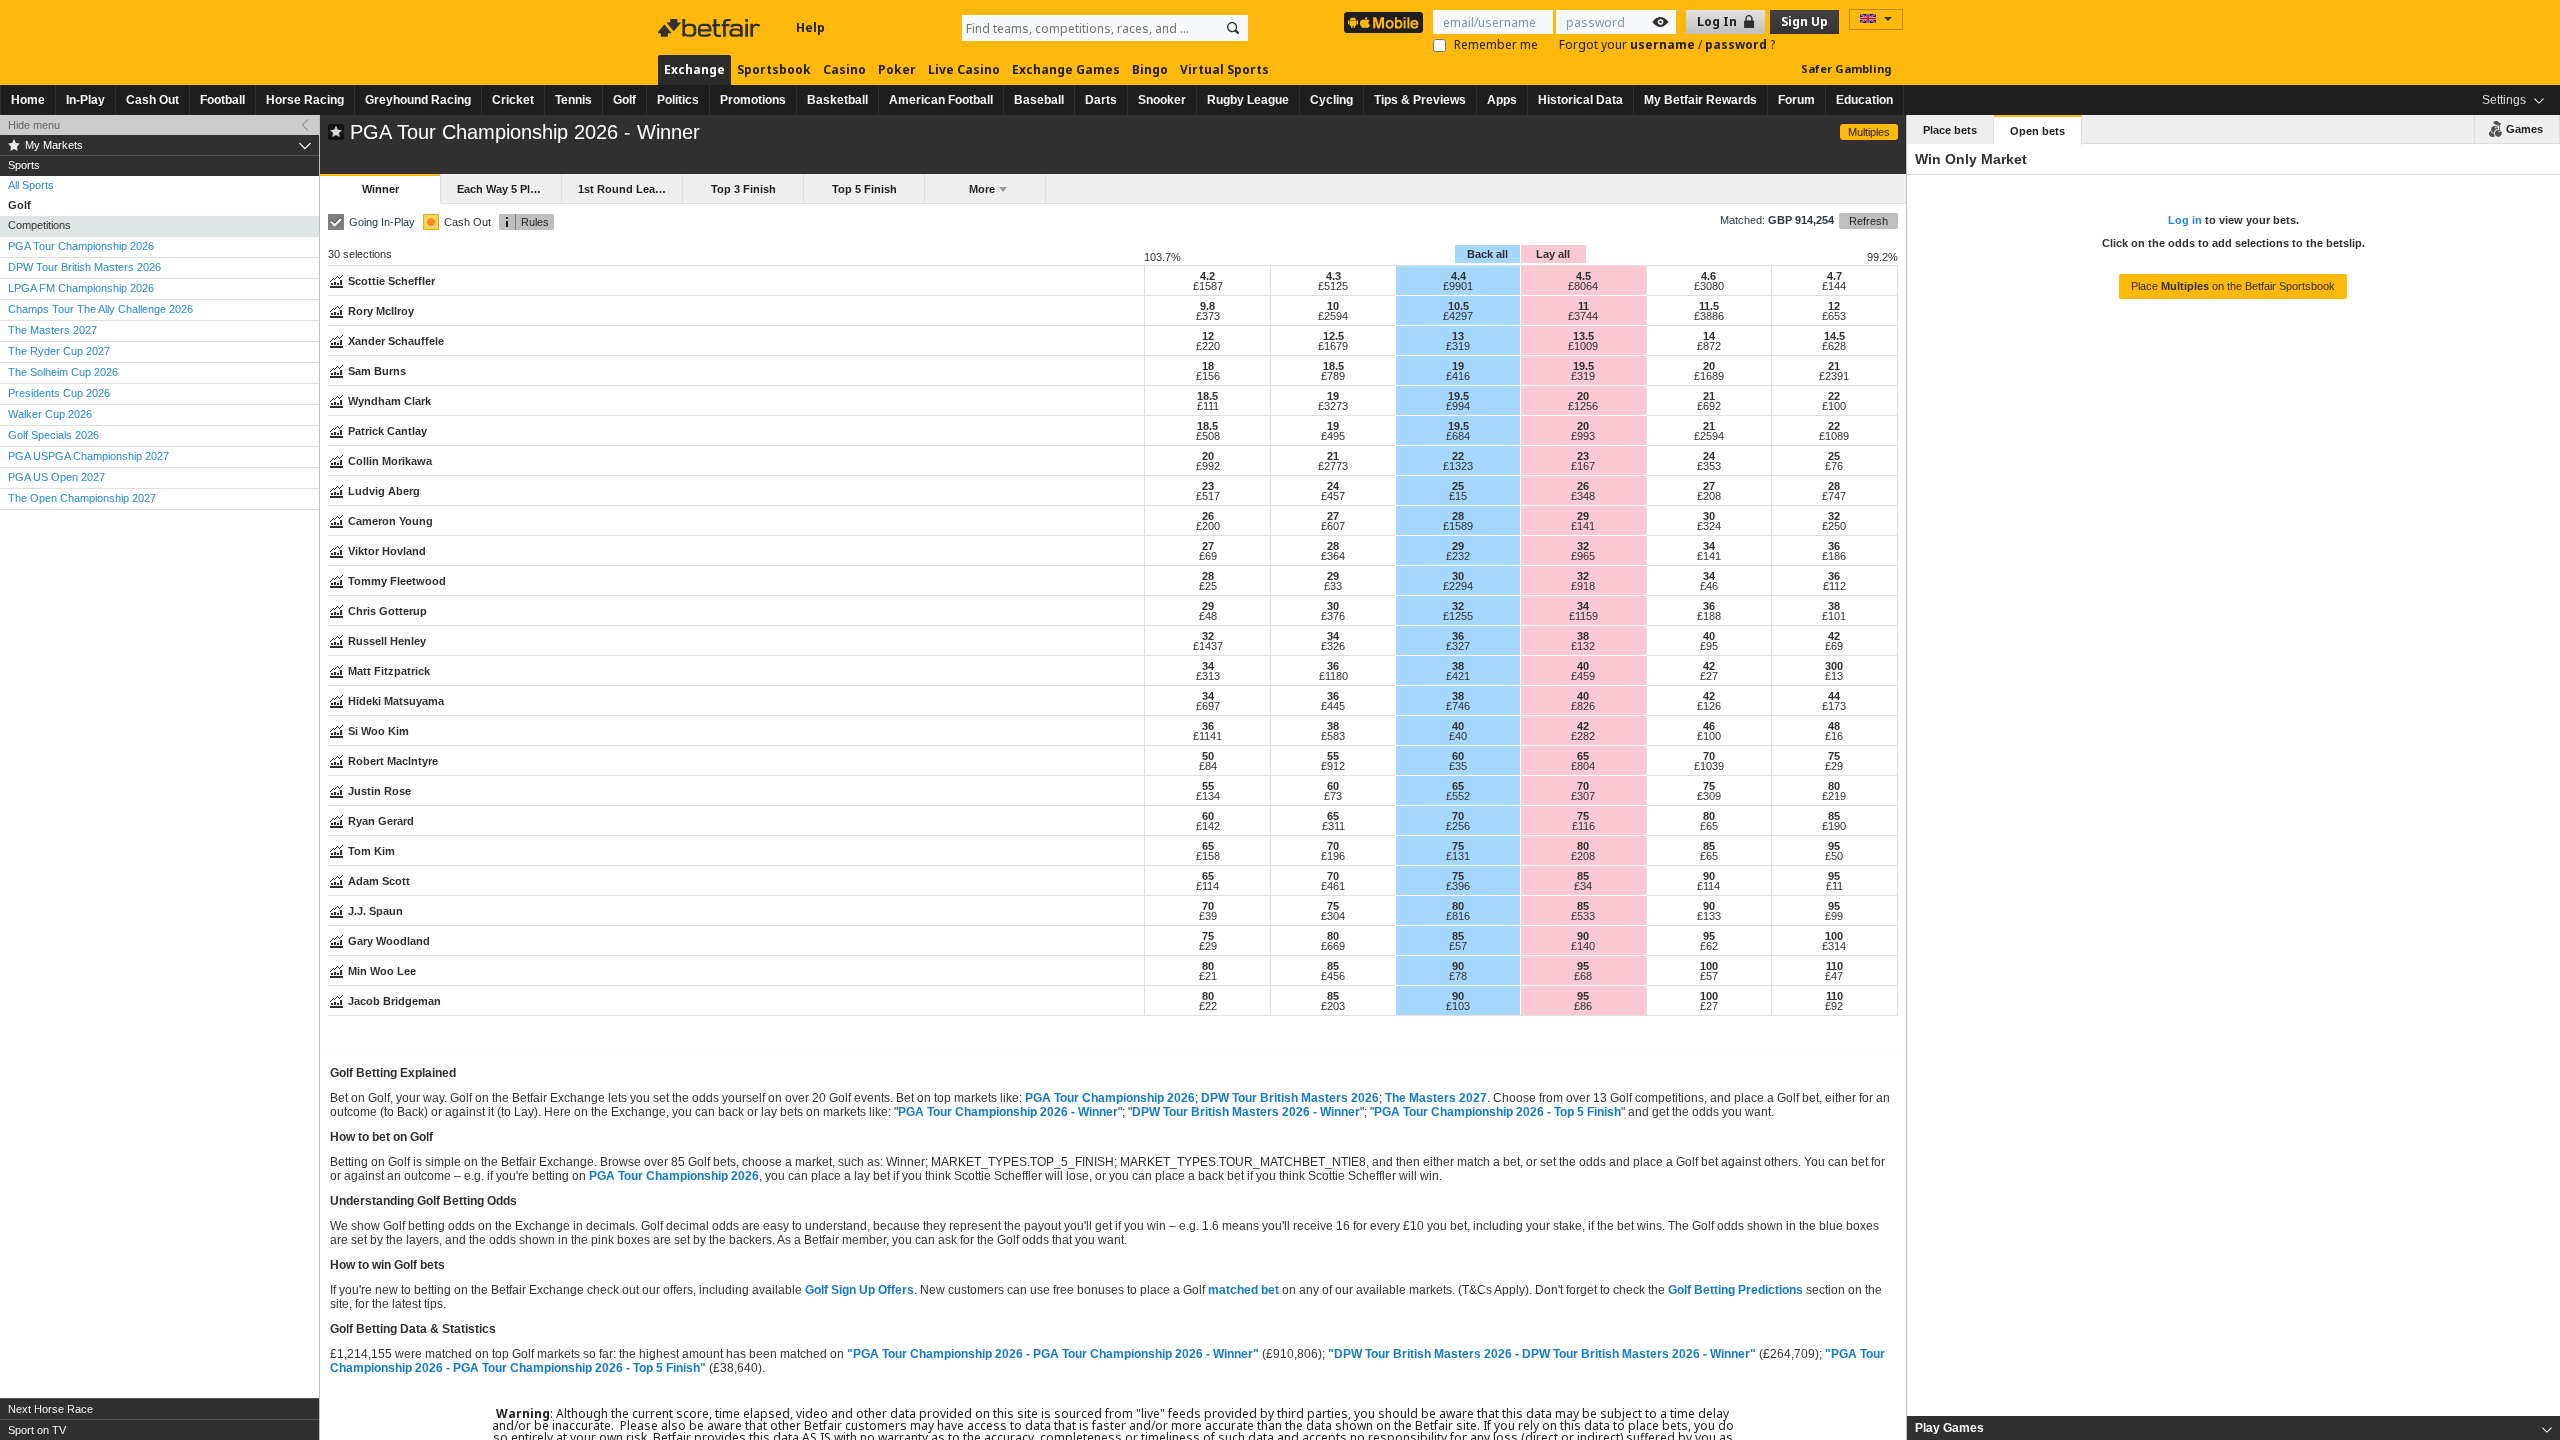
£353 (1709, 466)
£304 (1333, 916)
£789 (1333, 376)
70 (1709, 756)
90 (1709, 876)
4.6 (1708, 276)
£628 (1834, 346)
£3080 (1709, 286)
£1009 (1583, 346)
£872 (1709, 346)
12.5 (1333, 336)
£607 (1333, 526)
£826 (1583, 706)
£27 (1709, 676)
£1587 (1208, 286)
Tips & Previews (1420, 100)
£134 (1208, 796)
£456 (1333, 976)
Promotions (753, 100)
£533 (1583, 916)
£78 (1458, 976)
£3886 (1709, 316)
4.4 (1458, 276)
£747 (1834, 496)
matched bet (1243, 1290)
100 (1834, 936)
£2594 (1333, 316)
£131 (1458, 856)
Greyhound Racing (418, 100)
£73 (1333, 796)
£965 (1583, 556)
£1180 (1333, 676)
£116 (1583, 826)
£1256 (1583, 406)
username (1664, 44)
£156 (1208, 376)
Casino (844, 69)
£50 (1834, 856)
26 (1583, 486)
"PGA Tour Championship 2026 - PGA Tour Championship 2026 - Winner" (1053, 1354)
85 (1834, 816)
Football (222, 100)
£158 (1208, 856)
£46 (1709, 586)
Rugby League (1248, 100)
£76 (1834, 466)
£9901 (1458, 286)
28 (1834, 486)
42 (1834, 636)
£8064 (1583, 286)
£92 (1834, 1006)
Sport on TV (37, 1430)
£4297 (1458, 316)
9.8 (1207, 306)
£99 (1834, 916)
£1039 (1709, 766)
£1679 (1333, 346)
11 (1583, 306)
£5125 (1333, 286)
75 (1834, 756)
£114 (1207, 886)
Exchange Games (1066, 69)
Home (28, 100)
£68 (1583, 976)
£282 (1583, 736)
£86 (1583, 1006)
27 (1709, 486)
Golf (624, 100)
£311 (1333, 826)
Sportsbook (774, 69)
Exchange (694, 69)
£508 (1208, 436)
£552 (1458, 796)
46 (1709, 726)
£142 (1208, 826)
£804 (1583, 766)
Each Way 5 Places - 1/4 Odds (509, 189)
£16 (1834, 736)
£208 (1709, 496)
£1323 (1458, 466)
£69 (1208, 556)
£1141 (1207, 736)
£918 (1583, 586)
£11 (1834, 886)
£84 (1208, 766)
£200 (1208, 526)
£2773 (1333, 466)
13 (1458, 336)
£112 (1834, 586)
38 (1834, 606)
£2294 (1458, 586)
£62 (1709, 946)
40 (1709, 636)
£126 (1709, 706)
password (1737, 44)
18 (1208, 366)
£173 (1834, 706)
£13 (1834, 676)
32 (1834, 516)
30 (1709, 516)
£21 (1208, 976)
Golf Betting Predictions (1735, 1290)
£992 (1208, 466)
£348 (1583, 496)
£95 (1709, 646)
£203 (1333, 1006)
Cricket (513, 100)
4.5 (1583, 276)
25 (1834, 456)
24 (1709, 456)
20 (1709, 366)
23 (1583, 456)
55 (1333, 756)
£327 (1458, 646)
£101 (1834, 616)
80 (1834, 786)
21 (1834, 366)
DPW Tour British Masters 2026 (1290, 1098)
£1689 (1709, 376)
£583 (1333, 736)
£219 (1834, 796)
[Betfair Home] (711, 28)
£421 (1458, 676)
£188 (1709, 616)
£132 (1583, 646)
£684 (1458, 436)
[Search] (1233, 28)
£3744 (1583, 316)
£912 (1333, 766)
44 (1834, 696)
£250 (1834, 526)
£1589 (1458, 526)
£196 (1333, 856)
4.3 (1333, 276)
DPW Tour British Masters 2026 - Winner (1246, 1112)
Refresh (1868, 221)
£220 (1208, 346)
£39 (1208, 916)
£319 (1458, 346)
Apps (1502, 100)
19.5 (1583, 366)
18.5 (1333, 366)
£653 (1834, 316)
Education (1864, 100)
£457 (1333, 496)
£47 (1834, 976)
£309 (1709, 796)
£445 (1333, 706)
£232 (1458, 556)
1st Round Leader (625, 189)
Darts (1101, 100)
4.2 (1207, 276)
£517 (1208, 496)
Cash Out (152, 100)
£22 (1208, 1006)
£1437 (1208, 646)
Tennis (573, 100)
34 (1709, 546)
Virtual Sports (1224, 69)
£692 (1709, 406)
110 (1834, 966)
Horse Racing (305, 100)
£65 (1709, 826)
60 (1458, 756)
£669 (1333, 946)
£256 (1458, 826)
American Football (941, 100)
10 (1333, 306)
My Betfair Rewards (1700, 100)
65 (1583, 756)
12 (1834, 306)
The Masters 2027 (1436, 1098)
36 (1834, 546)
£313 (1208, 676)
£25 (1208, 586)
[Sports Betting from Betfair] (1383, 22)
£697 (1208, 706)
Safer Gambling (1846, 68)
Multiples (1869, 132)
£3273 (1333, 406)
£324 (1709, 526)
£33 (1333, 586)
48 (1834, 726)
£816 (1458, 916)
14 (1709, 336)
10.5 (1458, 306)
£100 (1834, 406)
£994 (1458, 406)
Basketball (837, 100)
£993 (1583, 436)
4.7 (1834, 276)
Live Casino (964, 69)
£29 (1834, 766)
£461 (1333, 886)
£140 (1583, 946)
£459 (1583, 676)
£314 (1834, 946)
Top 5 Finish (864, 189)
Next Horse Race (50, 1409)
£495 (1333, 436)
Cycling (1331, 100)
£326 (1333, 646)
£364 (1333, 556)
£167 (1583, 466)
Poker (897, 69)
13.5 (1583, 336)
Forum (1796, 100)
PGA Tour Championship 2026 (1110, 1098)
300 (1834, 666)
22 (1834, 396)
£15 (1458, 496)
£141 (1583, 526)
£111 (1208, 406)
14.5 (1834, 336)
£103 (1458, 1006)
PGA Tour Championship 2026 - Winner (1008, 1112)
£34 (1583, 886)
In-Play (85, 100)
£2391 (1834, 376)
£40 (1458, 736)
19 (1458, 366)
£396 (1458, 886)
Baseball (1039, 100)
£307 (1583, 796)
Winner (380, 189)
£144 (1834, 286)
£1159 (1583, 616)
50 (1208, 756)
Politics (678, 100)
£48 (1208, 616)
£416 (1458, 376)
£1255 (1458, 616)
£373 (1208, 316)
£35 (1458, 766)
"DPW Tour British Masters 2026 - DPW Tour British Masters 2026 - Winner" (1542, 1354)
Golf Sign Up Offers (859, 1290)
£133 (1709, 916)
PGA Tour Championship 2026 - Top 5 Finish (1497, 1112)
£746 (1458, 706)
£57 (1458, 946)
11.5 (1709, 306)
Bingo (1150, 69)
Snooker (1162, 100)
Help (810, 27)
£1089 (1834, 436)
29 (1583, 516)
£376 (1333, 616)
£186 (1834, 556)
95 (1834, 846)
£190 (1834, 826)
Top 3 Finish (743, 189)
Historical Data (1580, 100)
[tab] (2233, 1428)
